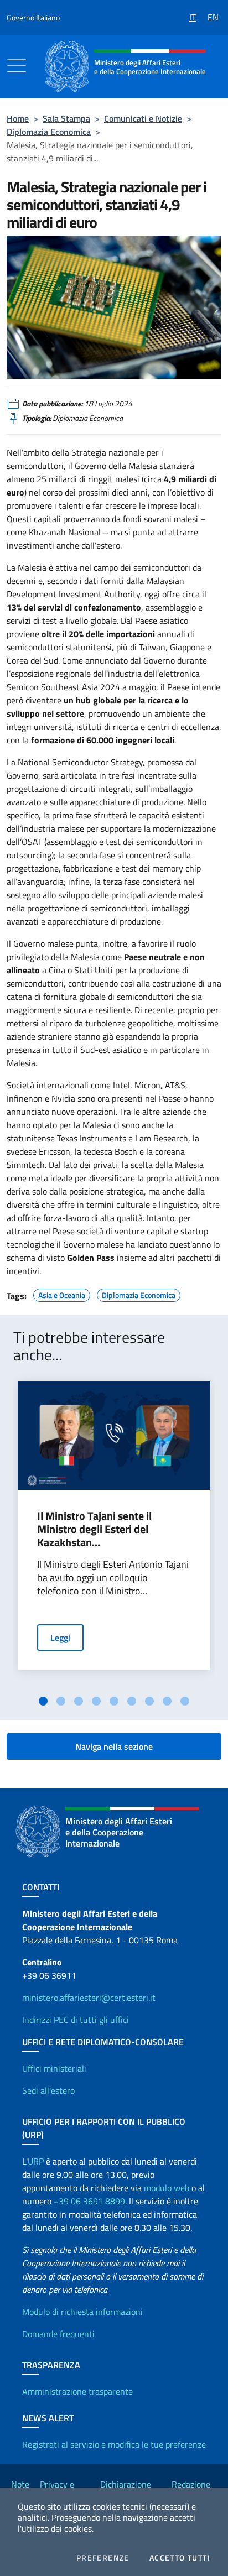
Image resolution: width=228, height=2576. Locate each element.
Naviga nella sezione (114, 1746)
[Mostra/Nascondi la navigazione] (17, 66)
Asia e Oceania (62, 1294)
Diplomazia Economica (49, 132)
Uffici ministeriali (54, 2068)
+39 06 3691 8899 (89, 2201)
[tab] (43, 1701)
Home (18, 118)
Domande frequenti (58, 2334)
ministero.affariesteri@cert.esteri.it (89, 1998)
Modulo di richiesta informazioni (82, 2312)
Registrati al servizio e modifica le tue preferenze (114, 2444)
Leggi (60, 1638)
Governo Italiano (33, 17)
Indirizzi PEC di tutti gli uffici (76, 2020)
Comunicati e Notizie (143, 118)
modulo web (167, 2188)
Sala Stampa (66, 118)
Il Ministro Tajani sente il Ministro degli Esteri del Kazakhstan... (94, 1529)
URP (36, 2161)
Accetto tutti (180, 2558)
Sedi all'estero (48, 2090)
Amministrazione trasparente (77, 2391)
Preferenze (103, 2558)
